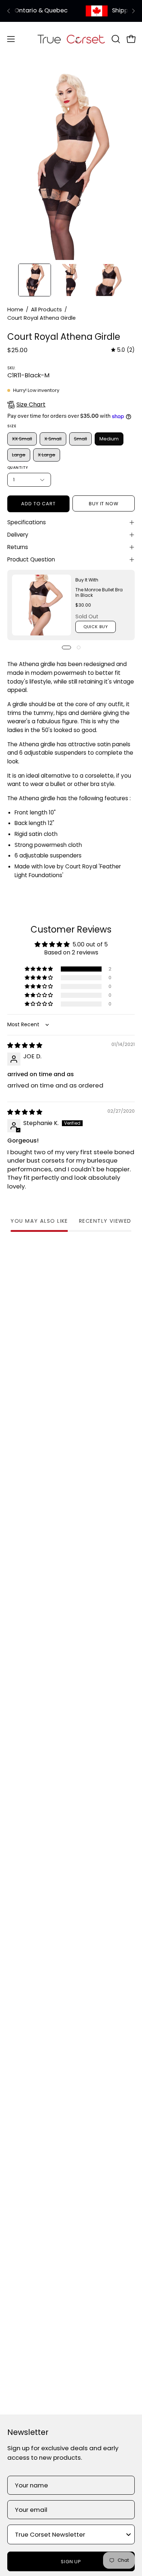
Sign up (71, 2562)
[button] (115, 39)
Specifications (27, 522)
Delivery (18, 535)
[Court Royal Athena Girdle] (35, 280)
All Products (46, 310)
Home (15, 310)
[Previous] (9, 11)
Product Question (31, 559)
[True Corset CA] (71, 39)
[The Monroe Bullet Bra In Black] (42, 605)
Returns (18, 547)
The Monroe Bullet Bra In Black (99, 592)
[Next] (133, 11)
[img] (123, 350)
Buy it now (104, 504)
